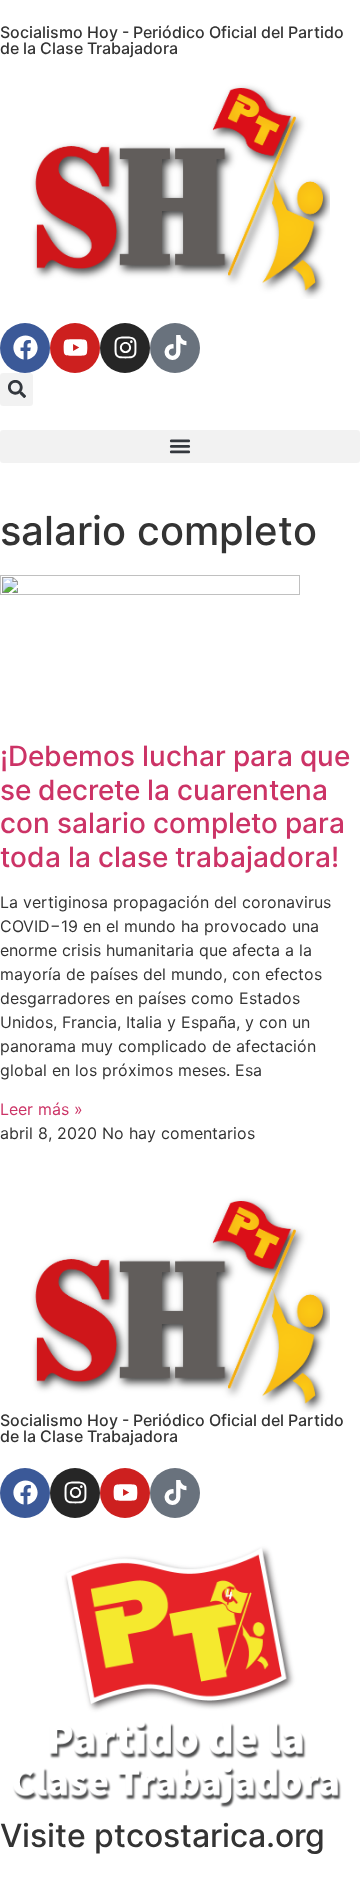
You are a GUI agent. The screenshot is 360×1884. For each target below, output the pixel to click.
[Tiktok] (175, 348)
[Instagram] (125, 348)
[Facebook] (25, 348)
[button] (16, 389)
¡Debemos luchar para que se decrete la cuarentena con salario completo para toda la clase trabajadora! (175, 806)
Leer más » (41, 1109)
